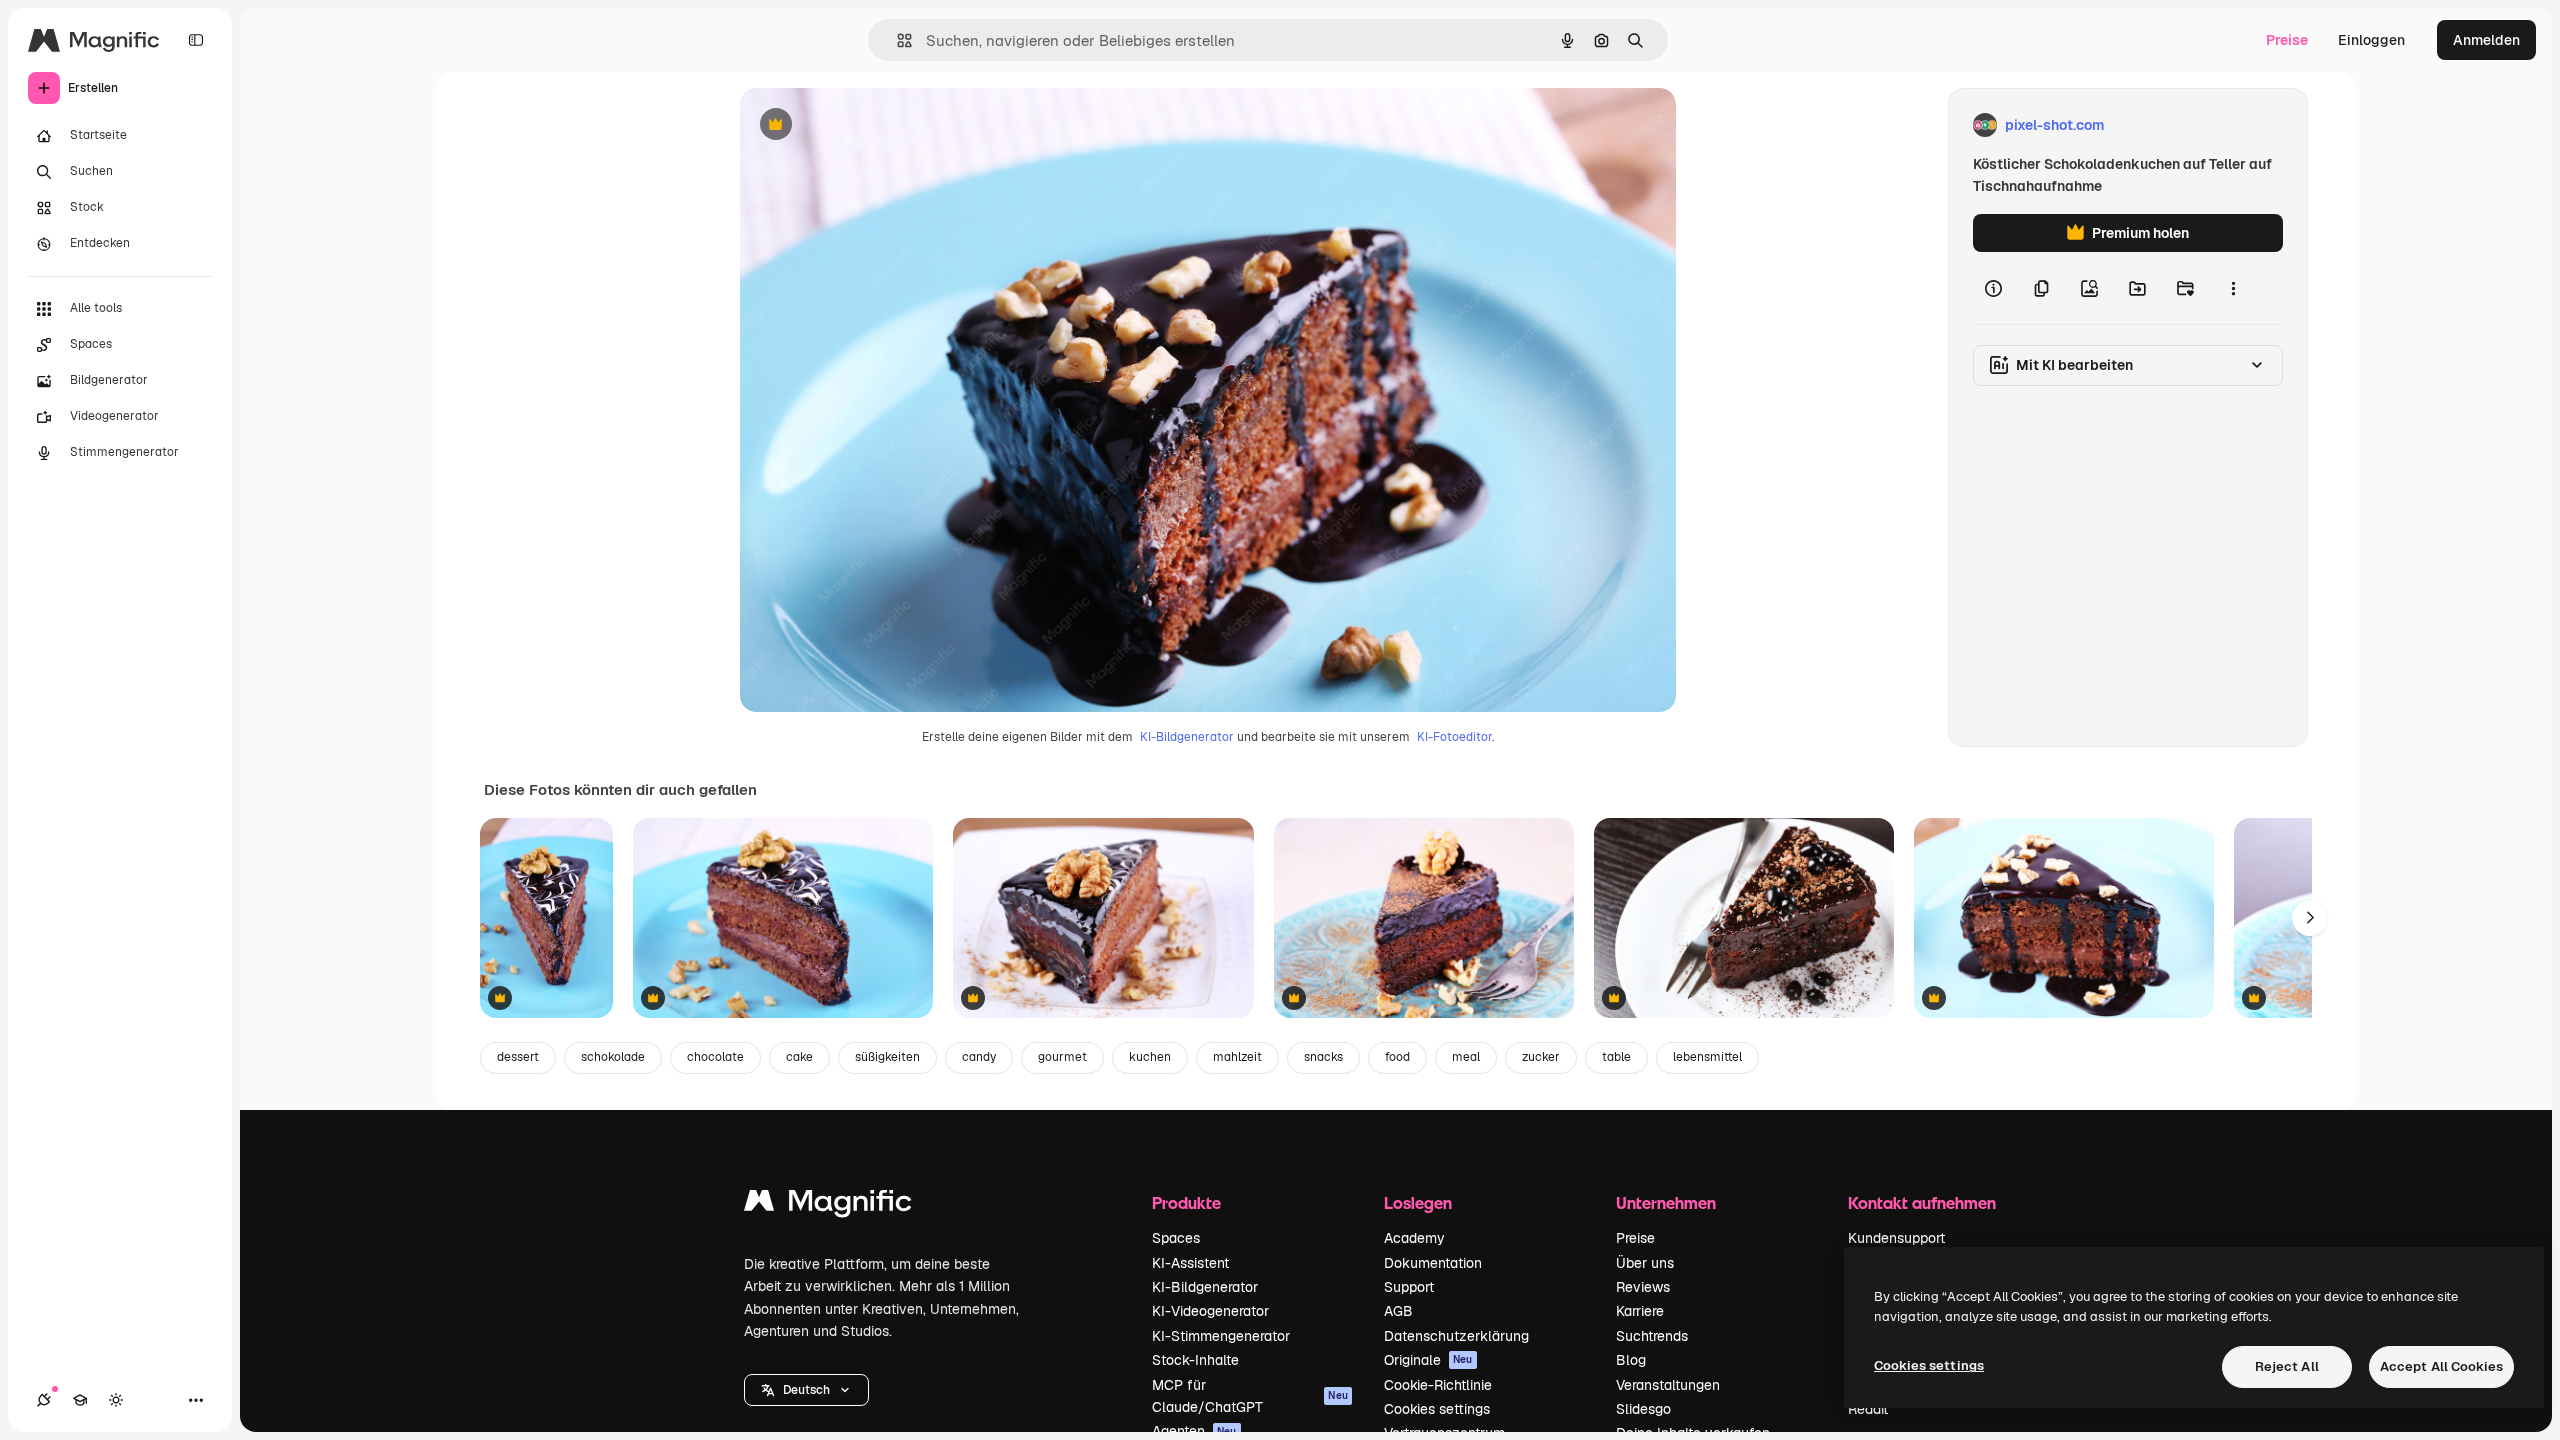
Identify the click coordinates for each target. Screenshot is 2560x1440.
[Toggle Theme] (116, 1400)
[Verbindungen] (44, 1400)
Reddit (1868, 1409)
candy (979, 1057)
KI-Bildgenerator (1187, 737)
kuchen (1150, 1057)
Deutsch (806, 1390)
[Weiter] (2310, 918)
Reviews (1643, 1287)
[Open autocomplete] (896, 40)
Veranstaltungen (1668, 1385)
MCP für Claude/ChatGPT (1250, 1396)
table (1616, 1057)
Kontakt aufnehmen (1922, 1202)
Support (1409, 1287)
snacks (1323, 1057)
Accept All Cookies (2441, 1366)
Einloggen (2371, 40)
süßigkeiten (887, 1057)
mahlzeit (1237, 1057)
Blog (1631, 1360)
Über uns (1645, 1263)
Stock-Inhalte (1195, 1360)
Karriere (1640, 1311)
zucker (1541, 1057)
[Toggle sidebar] (196, 40)
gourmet (1062, 1057)
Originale (1428, 1360)
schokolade (613, 1057)
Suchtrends (1652, 1336)
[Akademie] (80, 1400)
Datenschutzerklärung (1456, 1336)
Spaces (1176, 1238)
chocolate (715, 1057)
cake (799, 1057)
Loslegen (1418, 1202)
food (1397, 1057)
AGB (1398, 1311)
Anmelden (2486, 40)
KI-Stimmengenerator (1221, 1336)
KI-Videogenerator (1210, 1311)
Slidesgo (1643, 1409)
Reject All (2287, 1366)
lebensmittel (1707, 1057)
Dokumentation (1433, 1263)
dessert (518, 1057)
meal (1466, 1057)
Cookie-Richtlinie (1438, 1385)
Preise (2287, 40)
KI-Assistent (1190, 1263)
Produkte (1186, 1202)
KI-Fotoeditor (1454, 737)
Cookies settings (1437, 1409)
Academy (1414, 1238)
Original (868, 125)
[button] (806, 1390)
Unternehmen (1666, 1202)
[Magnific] (828, 1205)
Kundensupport (1896, 1238)
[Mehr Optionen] (2233, 288)
